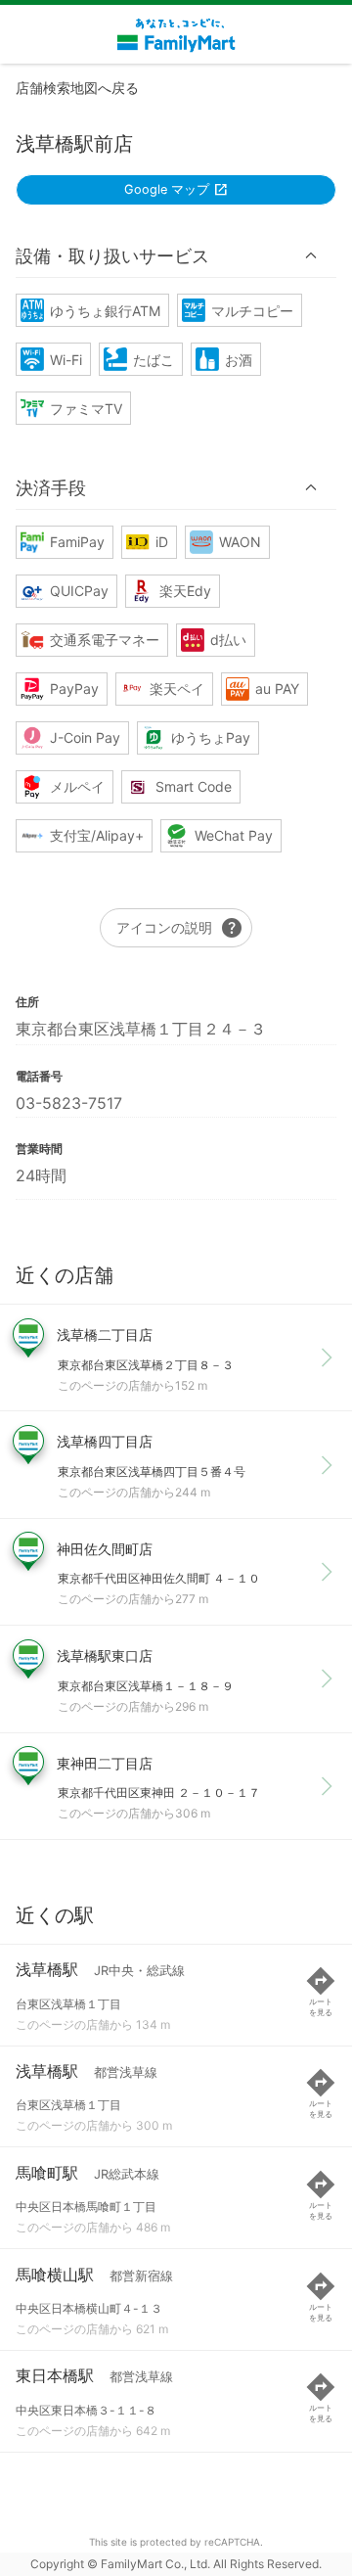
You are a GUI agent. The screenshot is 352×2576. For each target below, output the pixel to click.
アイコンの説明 (180, 928)
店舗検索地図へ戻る (77, 88)
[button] (176, 255)
